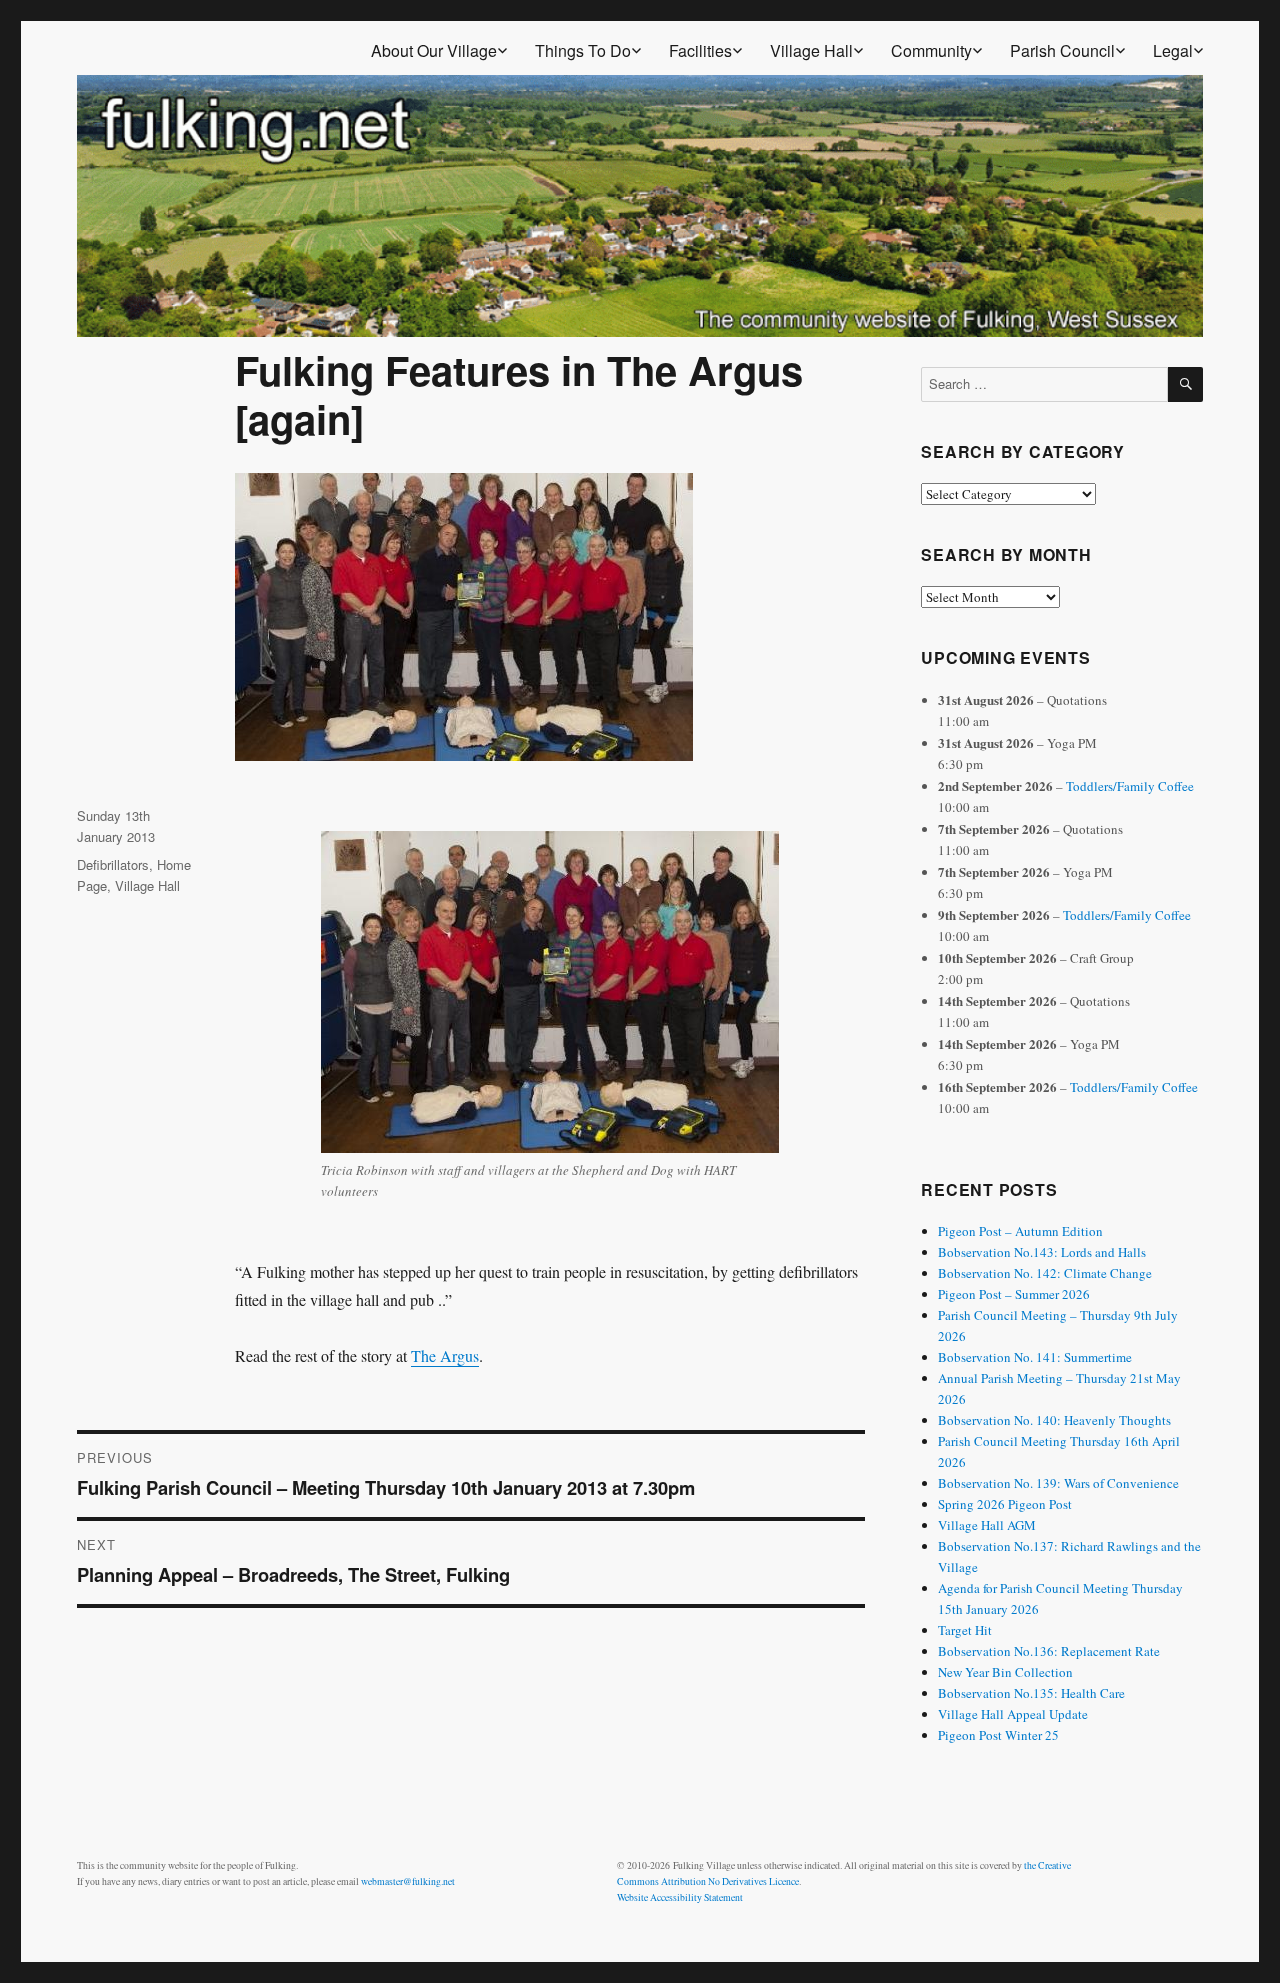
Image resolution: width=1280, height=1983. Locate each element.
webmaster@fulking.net (408, 1881)
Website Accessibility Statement (680, 1897)
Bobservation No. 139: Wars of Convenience (1058, 1483)
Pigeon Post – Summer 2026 (1014, 1294)
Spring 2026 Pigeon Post (1005, 1504)
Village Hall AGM (987, 1525)
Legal (1173, 50)
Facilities (700, 50)
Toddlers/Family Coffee (1130, 786)
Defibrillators (113, 864)
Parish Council (1062, 50)
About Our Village (434, 50)
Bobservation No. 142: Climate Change (1045, 1273)
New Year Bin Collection (1005, 1672)
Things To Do (583, 50)
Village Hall (811, 50)
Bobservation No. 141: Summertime (1035, 1357)
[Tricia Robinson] (550, 992)
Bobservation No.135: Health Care (1031, 1693)
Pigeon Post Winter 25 (998, 1735)
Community (931, 50)
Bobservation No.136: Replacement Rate (1049, 1651)
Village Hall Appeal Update (1013, 1714)
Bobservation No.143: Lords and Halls (1042, 1252)
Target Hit (965, 1630)
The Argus (445, 1355)
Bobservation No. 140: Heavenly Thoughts (1054, 1420)
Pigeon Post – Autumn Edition (1020, 1231)
